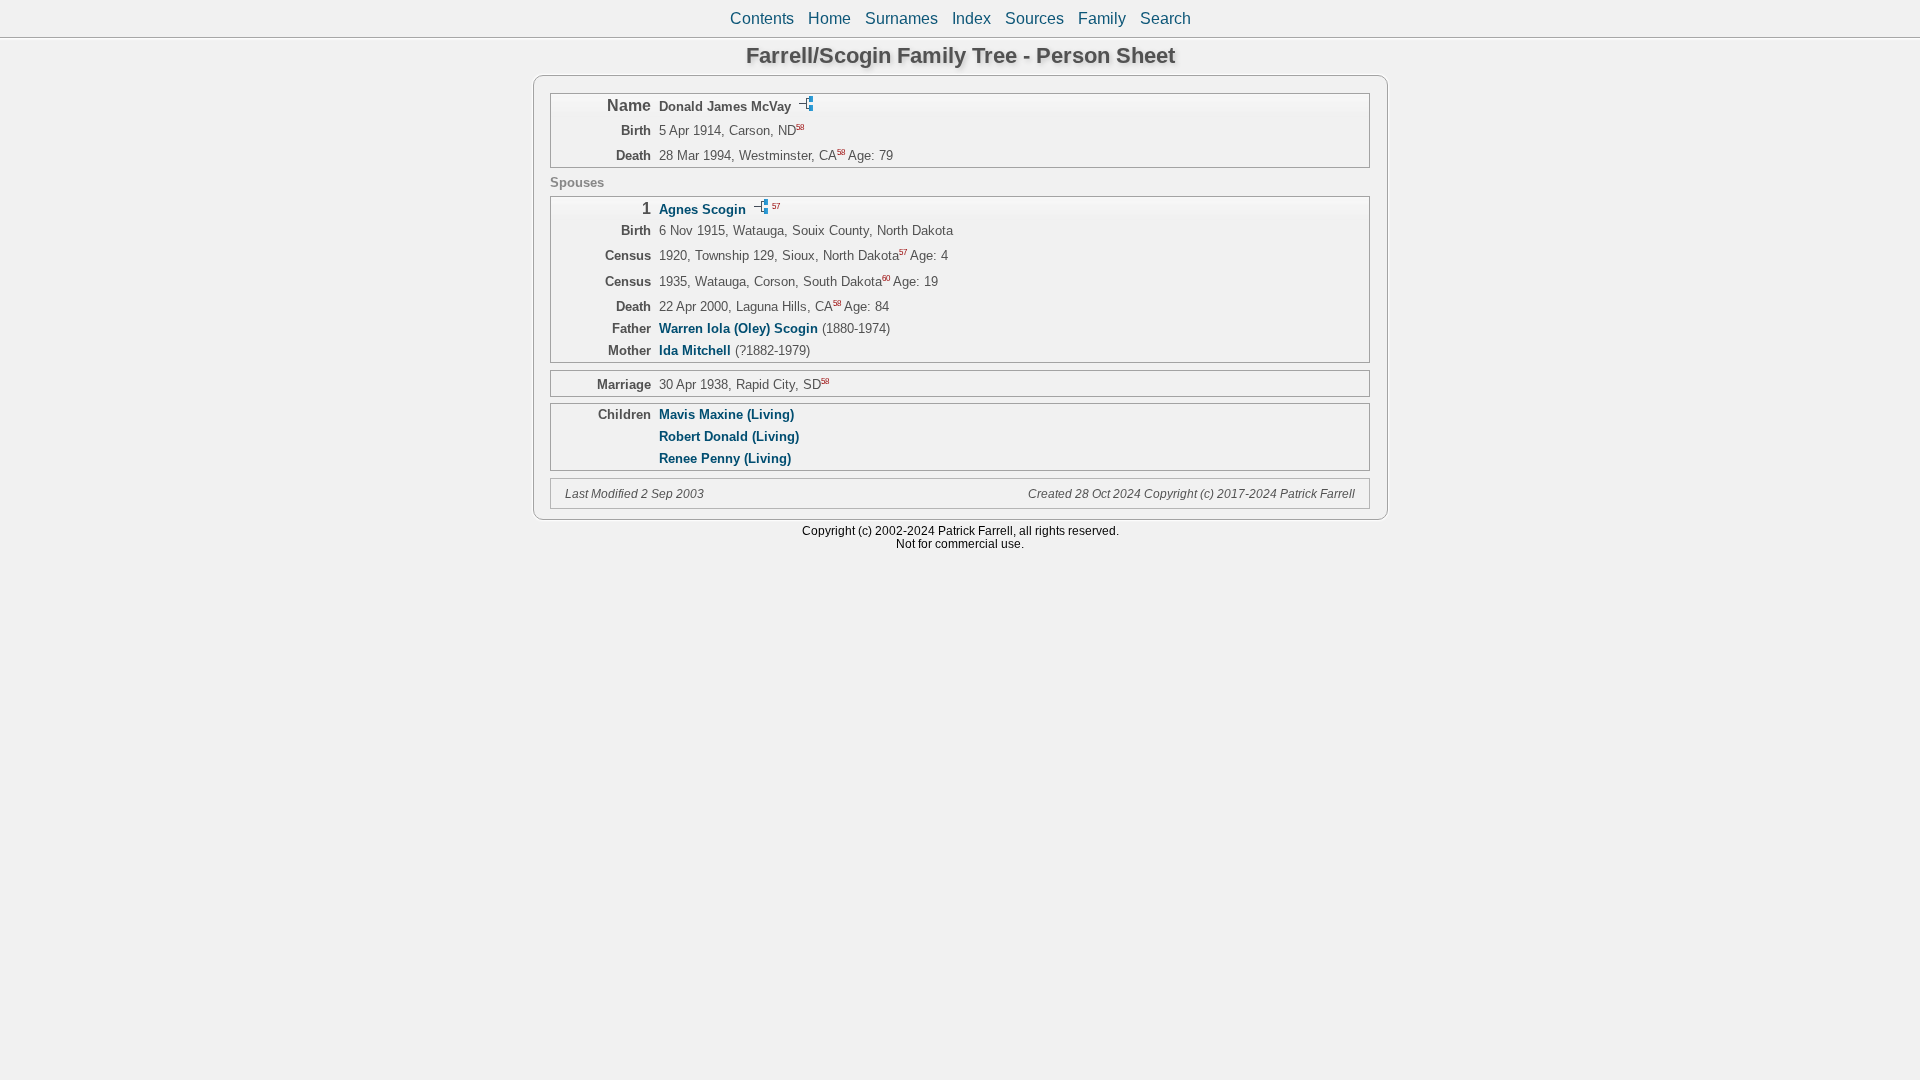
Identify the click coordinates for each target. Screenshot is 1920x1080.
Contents (762, 18)
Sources (1034, 18)
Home (829, 18)
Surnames (901, 18)
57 (776, 206)
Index (971, 18)
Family (1102, 18)
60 (886, 277)
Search (1165, 18)
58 (800, 127)
